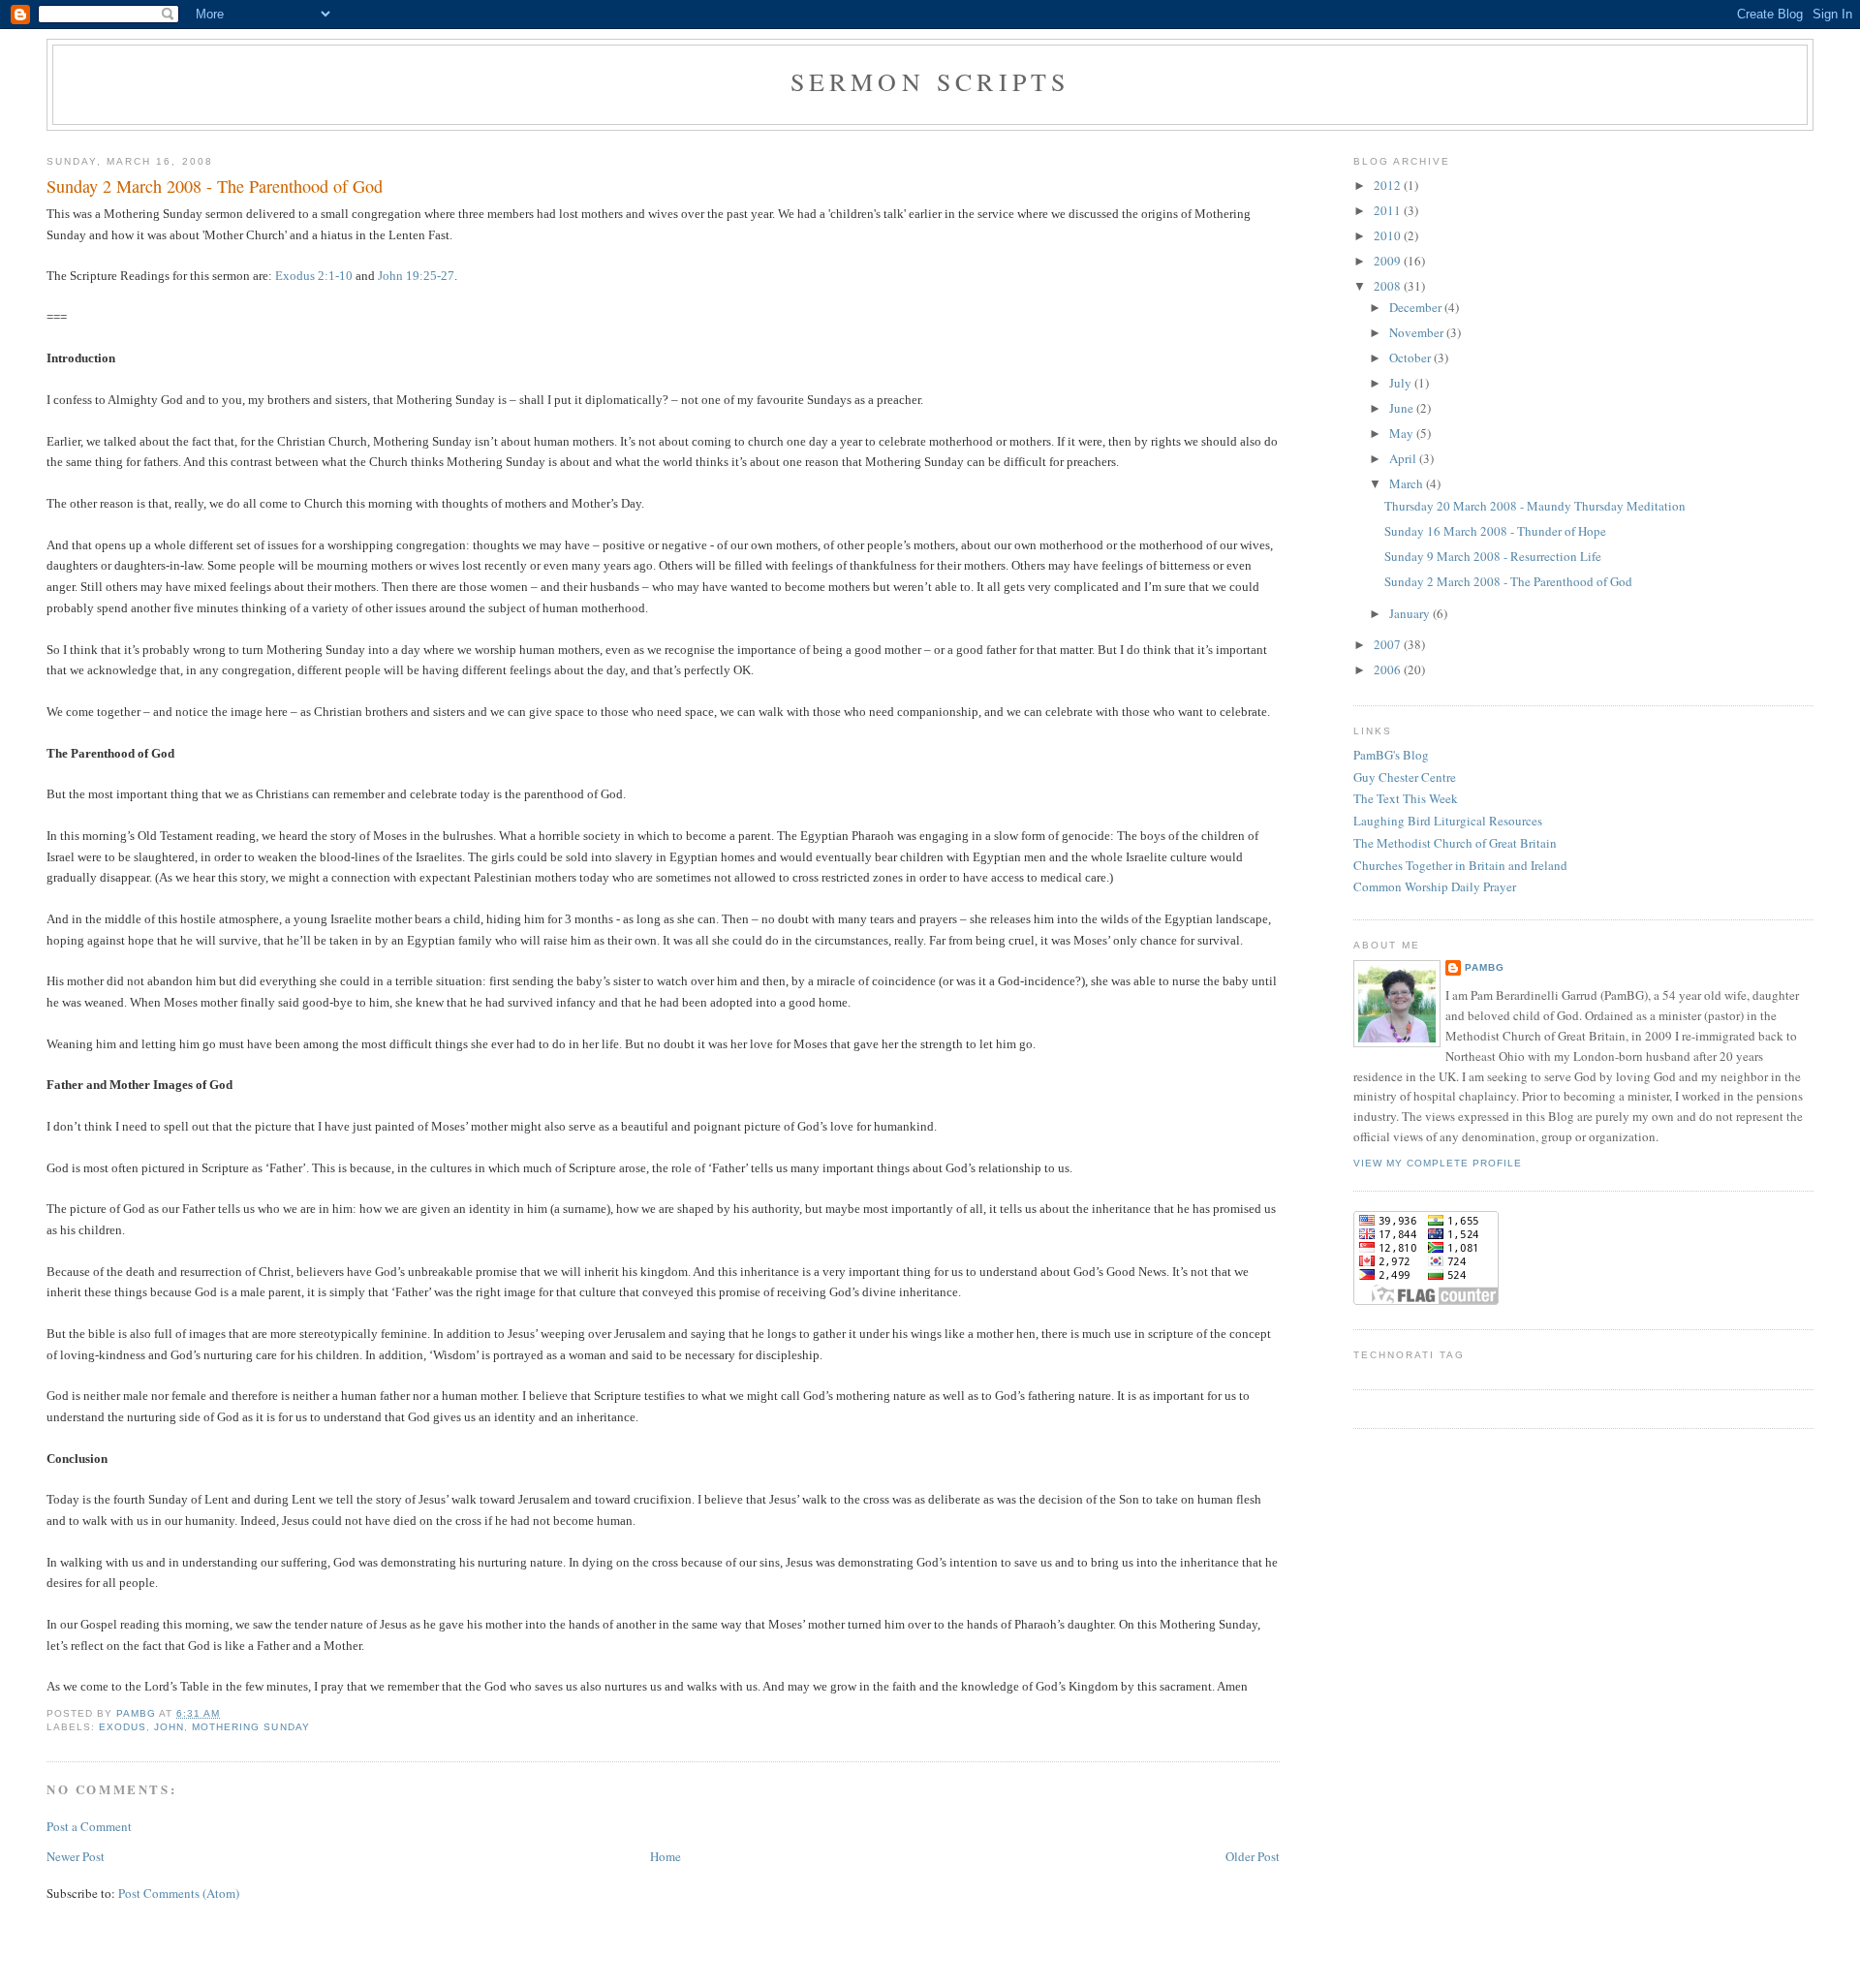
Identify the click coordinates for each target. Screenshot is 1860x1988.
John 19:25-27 (416, 276)
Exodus (123, 1727)
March (1408, 483)
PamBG (1485, 967)
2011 (1389, 210)
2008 (1389, 286)
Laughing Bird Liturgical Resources (1448, 821)
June (1403, 408)
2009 (1389, 261)
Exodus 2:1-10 (314, 276)
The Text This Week (1406, 798)
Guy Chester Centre (1405, 777)
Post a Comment (89, 1826)
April (1404, 458)
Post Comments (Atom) (179, 1893)
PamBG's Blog (1391, 755)
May (1403, 433)
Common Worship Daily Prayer (1435, 886)
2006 (1389, 669)
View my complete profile (1438, 1163)
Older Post (1253, 1856)
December (1417, 307)
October (1411, 357)
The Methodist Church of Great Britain (1455, 843)
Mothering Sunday (250, 1727)
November (1418, 332)
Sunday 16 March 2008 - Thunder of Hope (1495, 531)
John (169, 1727)
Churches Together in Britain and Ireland (1460, 865)
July (1402, 383)
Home (666, 1856)
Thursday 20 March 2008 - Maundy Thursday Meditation (1535, 506)
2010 (1389, 235)
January (1411, 613)
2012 (1389, 185)
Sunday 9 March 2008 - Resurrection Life (1493, 556)
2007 (1389, 644)
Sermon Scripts (930, 81)
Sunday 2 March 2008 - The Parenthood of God (1508, 581)
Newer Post (76, 1856)
